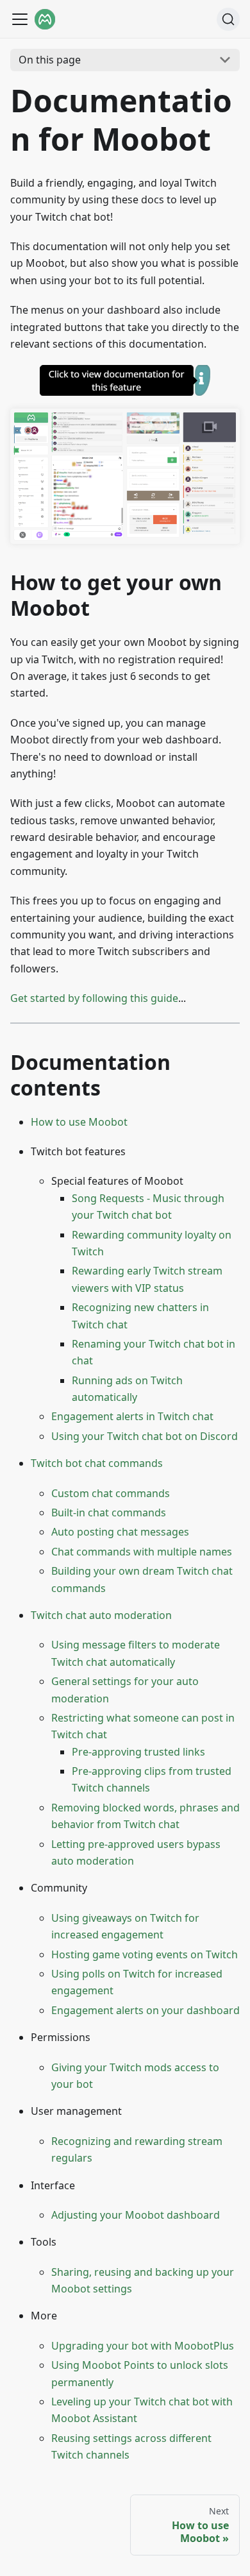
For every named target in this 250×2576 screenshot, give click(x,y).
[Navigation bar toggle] (20, 19)
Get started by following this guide (94, 998)
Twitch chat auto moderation (101, 1615)
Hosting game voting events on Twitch (145, 1954)
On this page (50, 60)
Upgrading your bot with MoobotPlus (143, 2346)
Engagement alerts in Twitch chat (132, 1416)
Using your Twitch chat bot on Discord (145, 1436)
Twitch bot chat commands (97, 1463)
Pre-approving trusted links (138, 1752)
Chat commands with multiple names (142, 1552)
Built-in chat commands (109, 1513)
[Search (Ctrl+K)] (228, 19)
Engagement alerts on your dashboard (146, 2010)
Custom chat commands (111, 1493)
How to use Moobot (79, 1122)
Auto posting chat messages (120, 1532)
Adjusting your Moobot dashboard (136, 2215)
